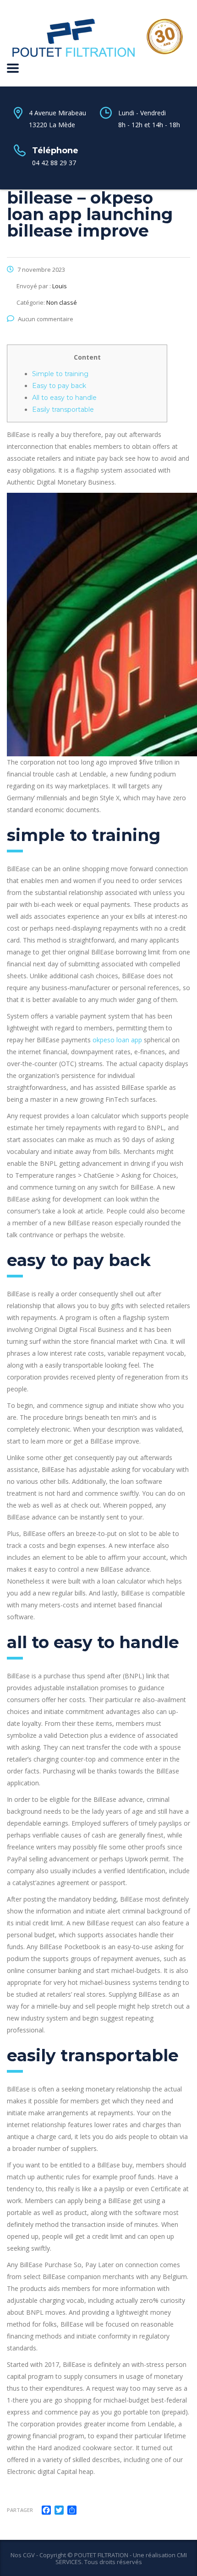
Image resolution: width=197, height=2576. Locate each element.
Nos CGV (23, 2555)
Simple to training (60, 374)
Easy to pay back (59, 386)
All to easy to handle (64, 398)
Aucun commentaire (46, 319)
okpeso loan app (117, 1040)
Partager (20, 2510)
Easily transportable (63, 410)
